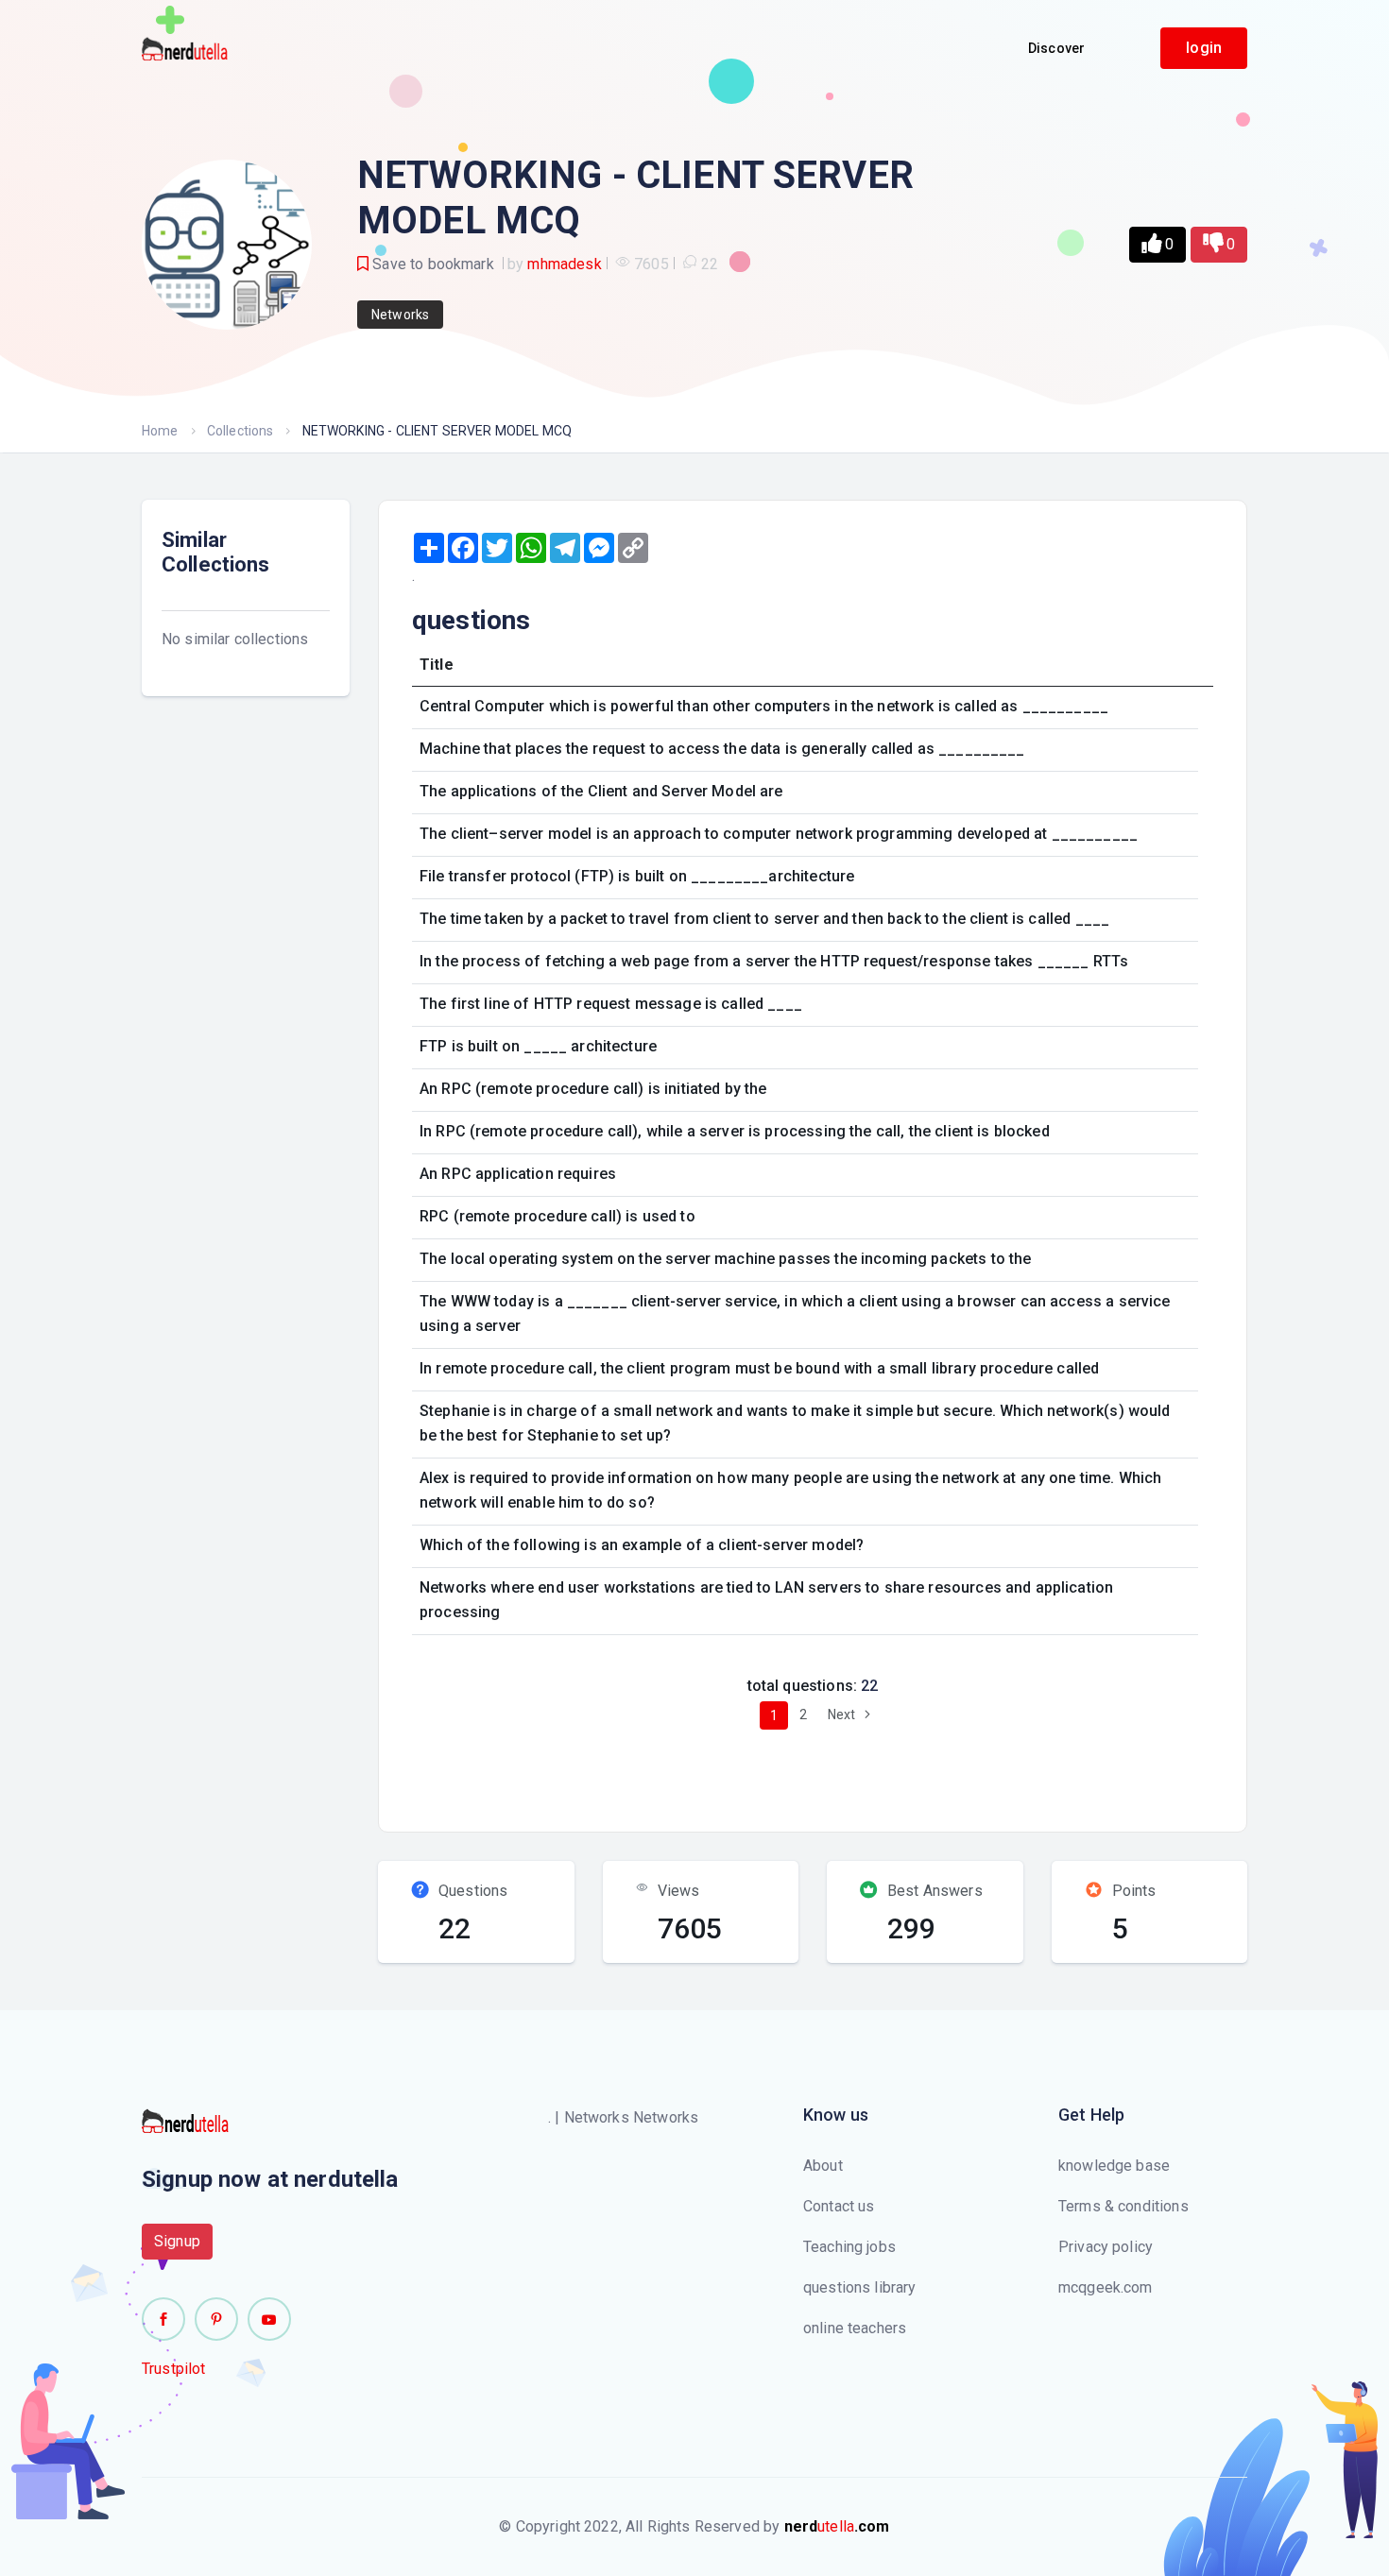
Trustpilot (174, 2369)
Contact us (839, 2206)
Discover (1056, 48)
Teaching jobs (849, 2247)
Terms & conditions (1123, 2206)
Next (843, 1714)
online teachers (855, 2328)
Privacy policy (1106, 2247)
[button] (1157, 245)
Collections (240, 431)
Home (160, 431)
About (823, 2166)
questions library (860, 2287)
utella (837, 2526)
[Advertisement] (745, 1773)
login (1204, 48)
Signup (177, 2241)
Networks (400, 315)
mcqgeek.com (1106, 2287)
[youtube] (269, 2319)
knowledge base (1114, 2166)
